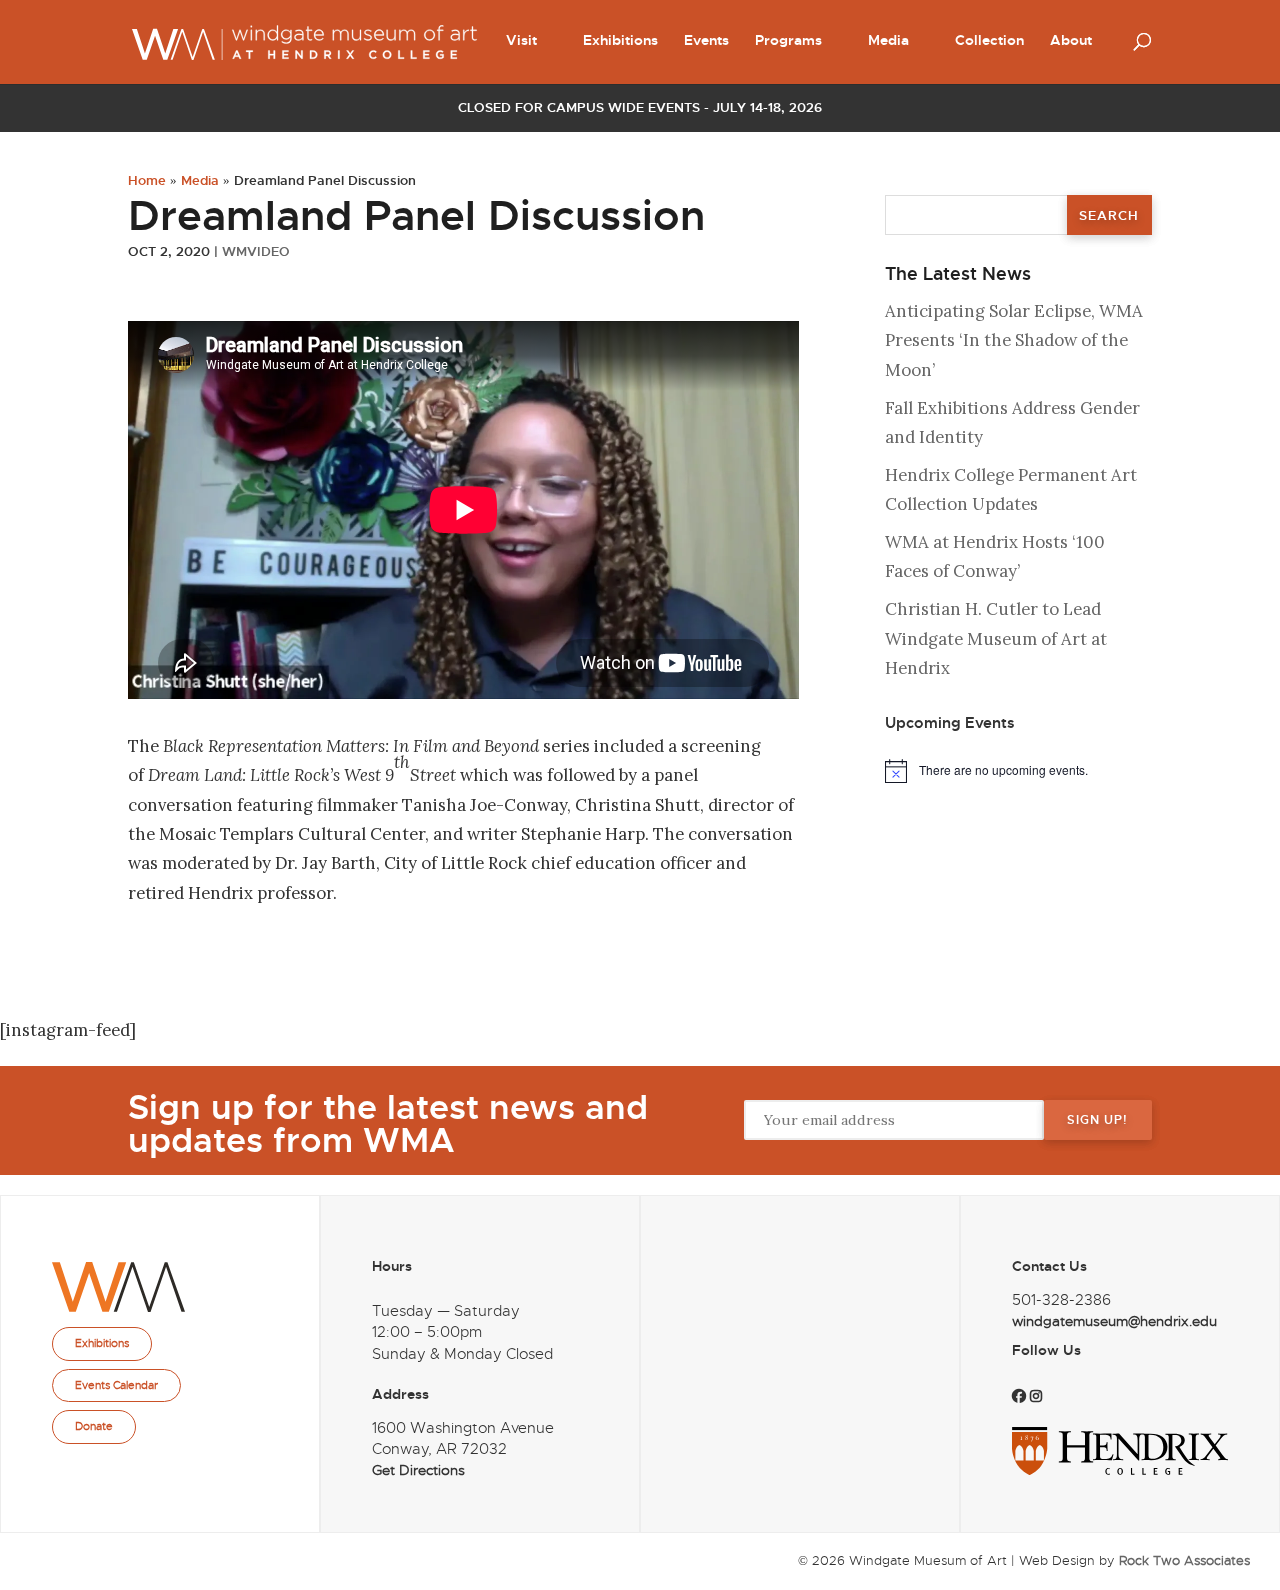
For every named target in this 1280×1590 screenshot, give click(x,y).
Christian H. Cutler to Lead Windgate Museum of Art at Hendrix (996, 638)
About (1071, 41)
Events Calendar (116, 1385)
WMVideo (256, 251)
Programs (788, 41)
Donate (94, 1426)
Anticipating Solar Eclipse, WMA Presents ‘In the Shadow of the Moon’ (1014, 340)
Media (888, 41)
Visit (521, 41)
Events (706, 41)
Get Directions (418, 1470)
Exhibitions (620, 41)
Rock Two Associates (1184, 1560)
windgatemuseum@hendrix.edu (1114, 1321)
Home (147, 180)
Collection (989, 41)
